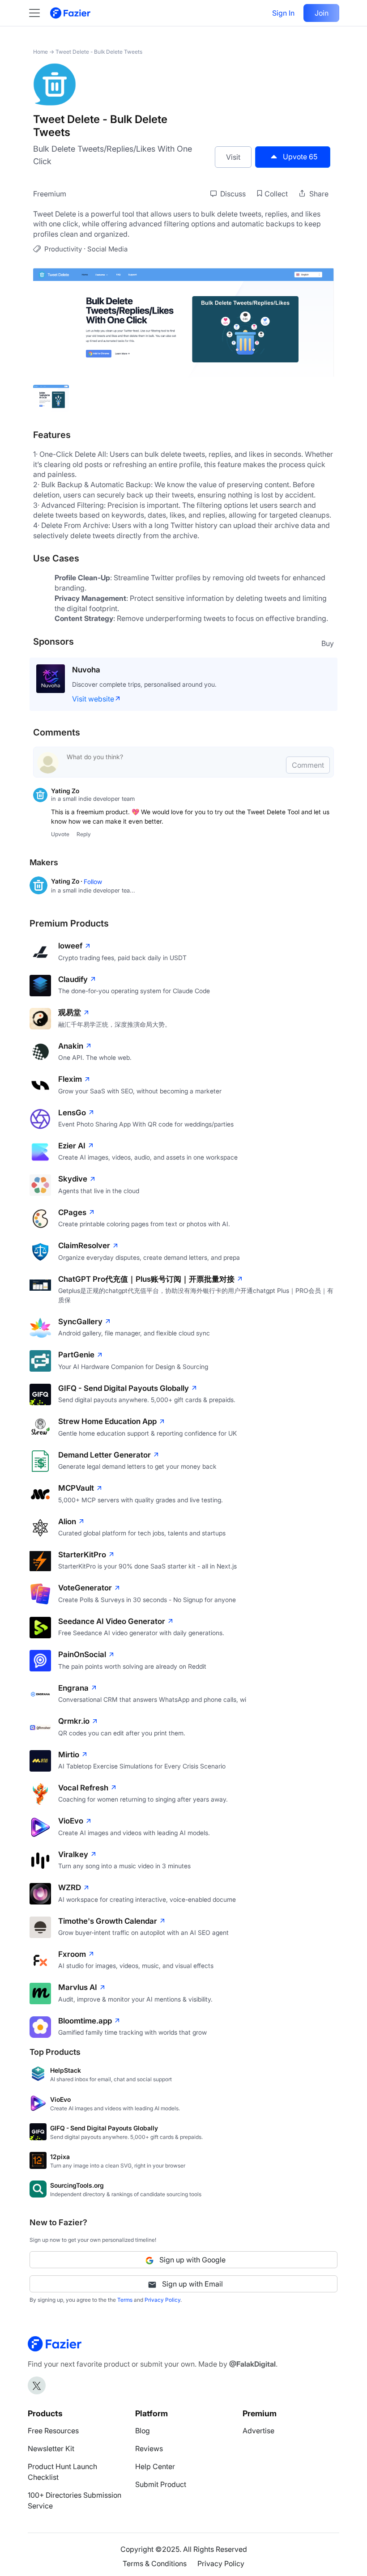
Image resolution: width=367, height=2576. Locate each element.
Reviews (149, 2448)
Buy (328, 643)
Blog (143, 2431)
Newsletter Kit (51, 2448)
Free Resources (53, 2431)
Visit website (93, 699)
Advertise (258, 2431)
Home (41, 52)
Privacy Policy (162, 2300)
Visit (233, 157)
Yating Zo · (67, 881)
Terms (125, 2300)
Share (318, 194)
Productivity (63, 249)
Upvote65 (300, 157)
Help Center (155, 2466)
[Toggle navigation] (39, 13)
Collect (276, 194)
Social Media (107, 249)
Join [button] (322, 13)
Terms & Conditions (155, 2563)
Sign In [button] (283, 13)
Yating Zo (65, 791)
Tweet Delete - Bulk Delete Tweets (99, 52)
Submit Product (161, 2484)
